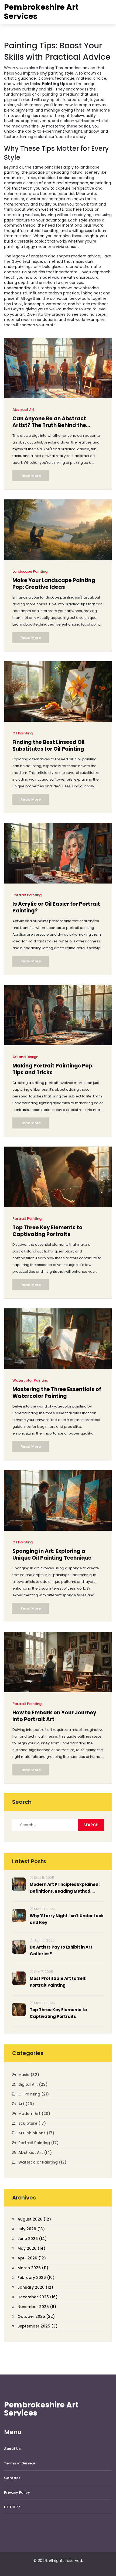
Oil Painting (23, 733)
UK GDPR (12, 2507)
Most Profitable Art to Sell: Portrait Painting (58, 1982)
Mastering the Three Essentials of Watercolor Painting (57, 1393)
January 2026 (35, 2287)
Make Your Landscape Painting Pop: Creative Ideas (54, 584)
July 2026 (31, 2229)
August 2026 (34, 2219)
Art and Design (25, 1057)
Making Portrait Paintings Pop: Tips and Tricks (53, 1069)
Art (26, 2104)
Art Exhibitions (36, 2133)
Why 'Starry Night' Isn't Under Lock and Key (67, 1919)
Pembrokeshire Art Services (41, 12)
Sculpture (32, 2123)
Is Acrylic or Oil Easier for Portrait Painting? (56, 907)
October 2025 (36, 2316)
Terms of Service (20, 2463)
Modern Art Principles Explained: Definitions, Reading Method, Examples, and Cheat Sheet (65, 1888)
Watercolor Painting (30, 1380)
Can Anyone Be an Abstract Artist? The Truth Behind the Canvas (49, 423)
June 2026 (32, 2239)
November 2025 (37, 2307)
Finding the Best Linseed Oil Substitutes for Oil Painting (49, 746)
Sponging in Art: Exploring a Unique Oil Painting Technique (52, 1555)
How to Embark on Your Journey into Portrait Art (54, 1716)
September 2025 (37, 2326)
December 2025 (37, 2297)
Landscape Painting (30, 571)
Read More (31, 476)
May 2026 (31, 2248)
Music (29, 2075)
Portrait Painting (27, 895)
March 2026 (33, 2268)
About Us (12, 2449)
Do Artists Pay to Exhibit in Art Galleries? (61, 1950)
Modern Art (34, 2114)
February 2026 (36, 2278)
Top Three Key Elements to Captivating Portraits (47, 1231)
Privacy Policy (17, 2492)
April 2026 (32, 2258)
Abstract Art (23, 410)
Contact (12, 2478)
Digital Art (33, 2084)
